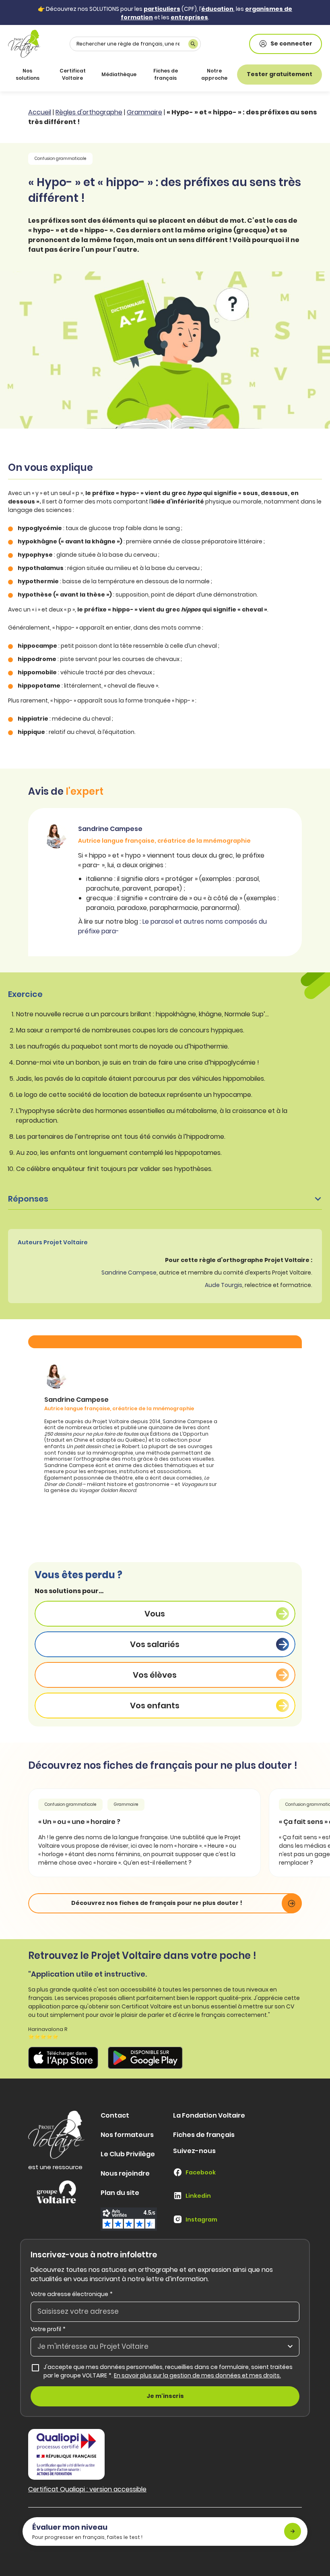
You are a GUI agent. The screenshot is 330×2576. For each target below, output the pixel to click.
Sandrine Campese (129, 1272)
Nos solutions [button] (28, 74)
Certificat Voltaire (73, 74)
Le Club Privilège (128, 2154)
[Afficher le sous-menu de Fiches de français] (186, 75)
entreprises (189, 17)
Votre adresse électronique (72, 2294)
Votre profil (48, 2329)
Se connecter (291, 44)
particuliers (162, 9)
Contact (115, 2115)
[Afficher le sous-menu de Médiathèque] (135, 75)
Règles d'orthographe (89, 112)
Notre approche (214, 74)
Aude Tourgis (224, 1285)
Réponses (28, 1199)
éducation (217, 9)
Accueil (40, 112)
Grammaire (144, 112)
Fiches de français (166, 74)
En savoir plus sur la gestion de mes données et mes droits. (197, 2375)
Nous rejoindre (125, 2173)
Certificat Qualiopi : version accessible (87, 2489)
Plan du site (120, 2193)
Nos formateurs (127, 2135)
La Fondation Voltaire (209, 2115)
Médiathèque (119, 74)
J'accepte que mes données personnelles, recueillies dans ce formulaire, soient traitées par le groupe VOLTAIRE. (171, 2371)
